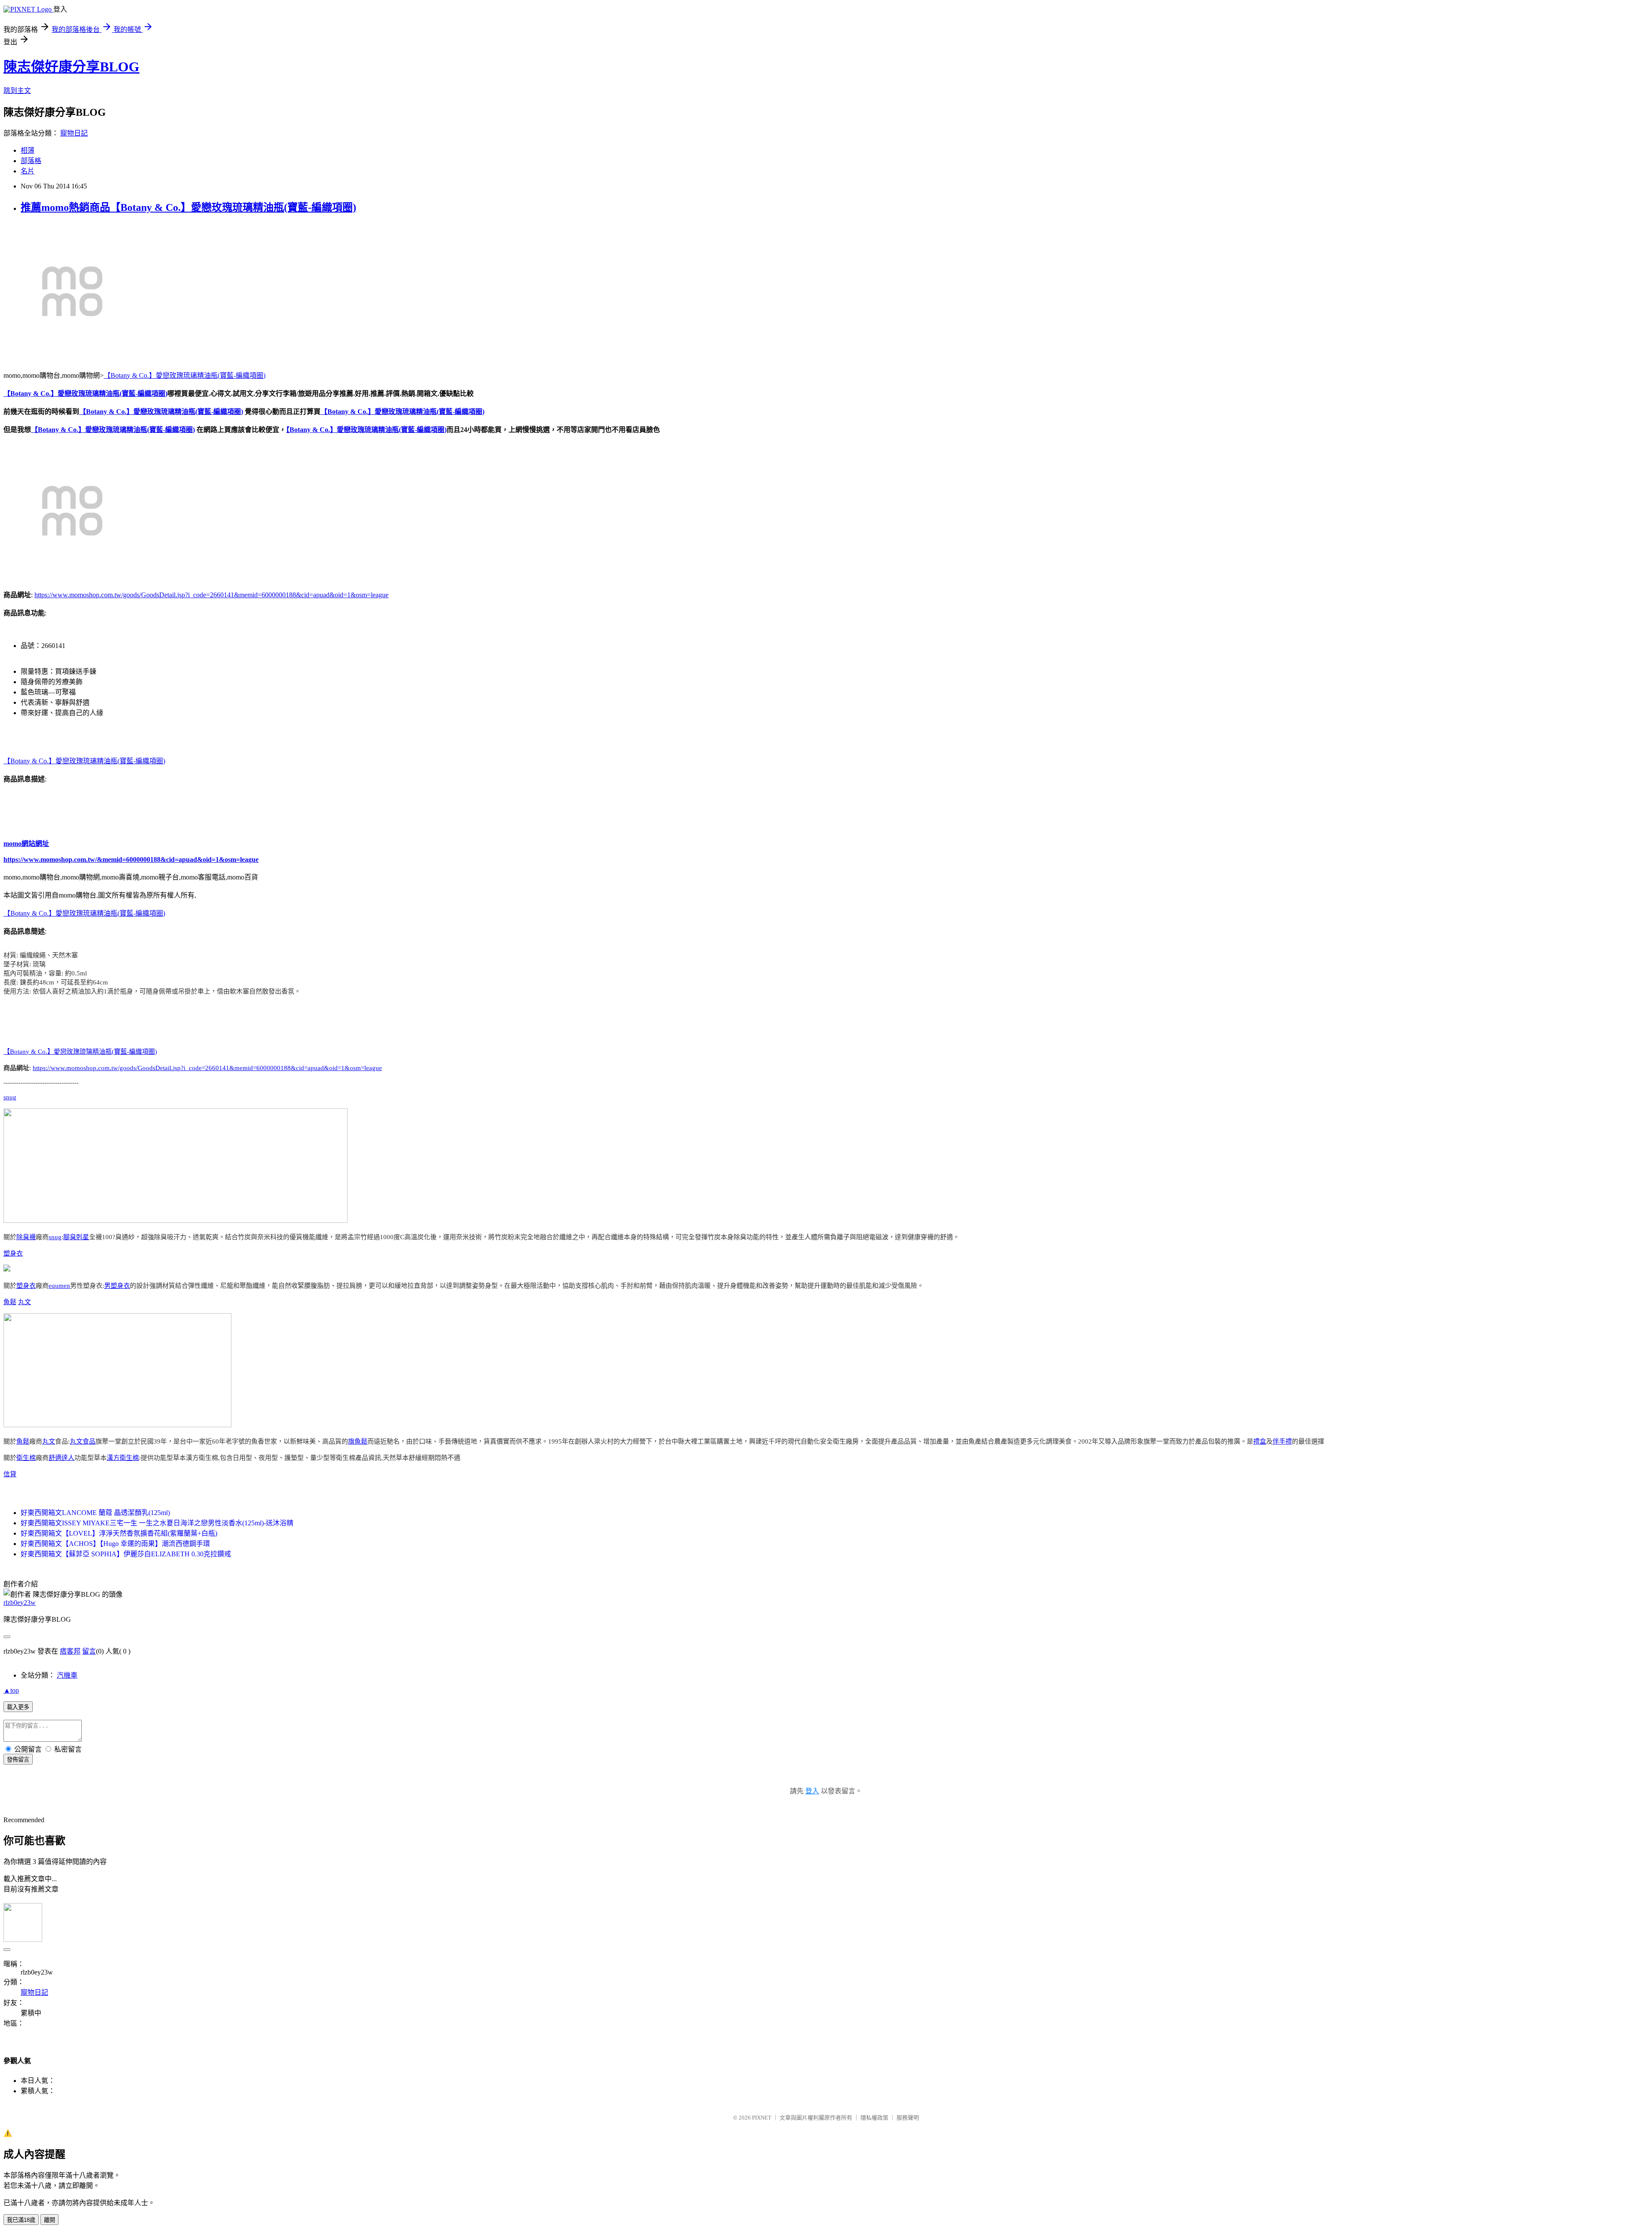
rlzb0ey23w (20, 1603)
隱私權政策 (874, 2118)
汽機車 (67, 1675)
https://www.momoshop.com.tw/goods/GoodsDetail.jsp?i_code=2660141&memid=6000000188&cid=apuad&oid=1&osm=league (211, 595)
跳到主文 (17, 91)
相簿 (28, 150)
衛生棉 (26, 1458)
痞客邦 (70, 1651)
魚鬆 (10, 1302)
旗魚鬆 (358, 1441)
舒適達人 (62, 1458)
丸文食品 (83, 1441)
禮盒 (1260, 1441)
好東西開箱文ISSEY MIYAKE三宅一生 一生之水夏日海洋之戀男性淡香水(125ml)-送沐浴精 (157, 1523)
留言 (89, 1651)
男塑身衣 (117, 1286)
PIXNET (762, 2118)
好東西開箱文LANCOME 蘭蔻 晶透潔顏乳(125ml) (95, 1513)
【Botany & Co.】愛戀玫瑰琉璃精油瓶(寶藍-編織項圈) (185, 375)
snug (10, 1097)
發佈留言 (18, 1760)
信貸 (10, 1474)
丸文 (25, 1302)
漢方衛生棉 (123, 1458)
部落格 (31, 161)
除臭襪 (26, 1237)
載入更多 (18, 1707)
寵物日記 (74, 133)
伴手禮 (1282, 1441)
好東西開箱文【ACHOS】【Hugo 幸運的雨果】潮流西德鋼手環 (115, 1544)
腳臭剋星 (76, 1237)
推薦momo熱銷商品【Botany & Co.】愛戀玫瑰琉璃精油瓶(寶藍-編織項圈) (188, 207)
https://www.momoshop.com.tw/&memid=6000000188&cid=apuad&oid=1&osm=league (131, 859)
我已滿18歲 (21, 2220)
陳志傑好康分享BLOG (71, 67)
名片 (28, 171)
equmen (59, 1286)
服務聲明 (908, 2118)
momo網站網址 (26, 844)
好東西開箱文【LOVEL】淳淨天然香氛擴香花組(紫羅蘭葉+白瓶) (119, 1533)
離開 (49, 2220)
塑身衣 (13, 1253)
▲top (11, 1690)
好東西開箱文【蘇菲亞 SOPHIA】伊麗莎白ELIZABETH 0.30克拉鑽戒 (126, 1554)
